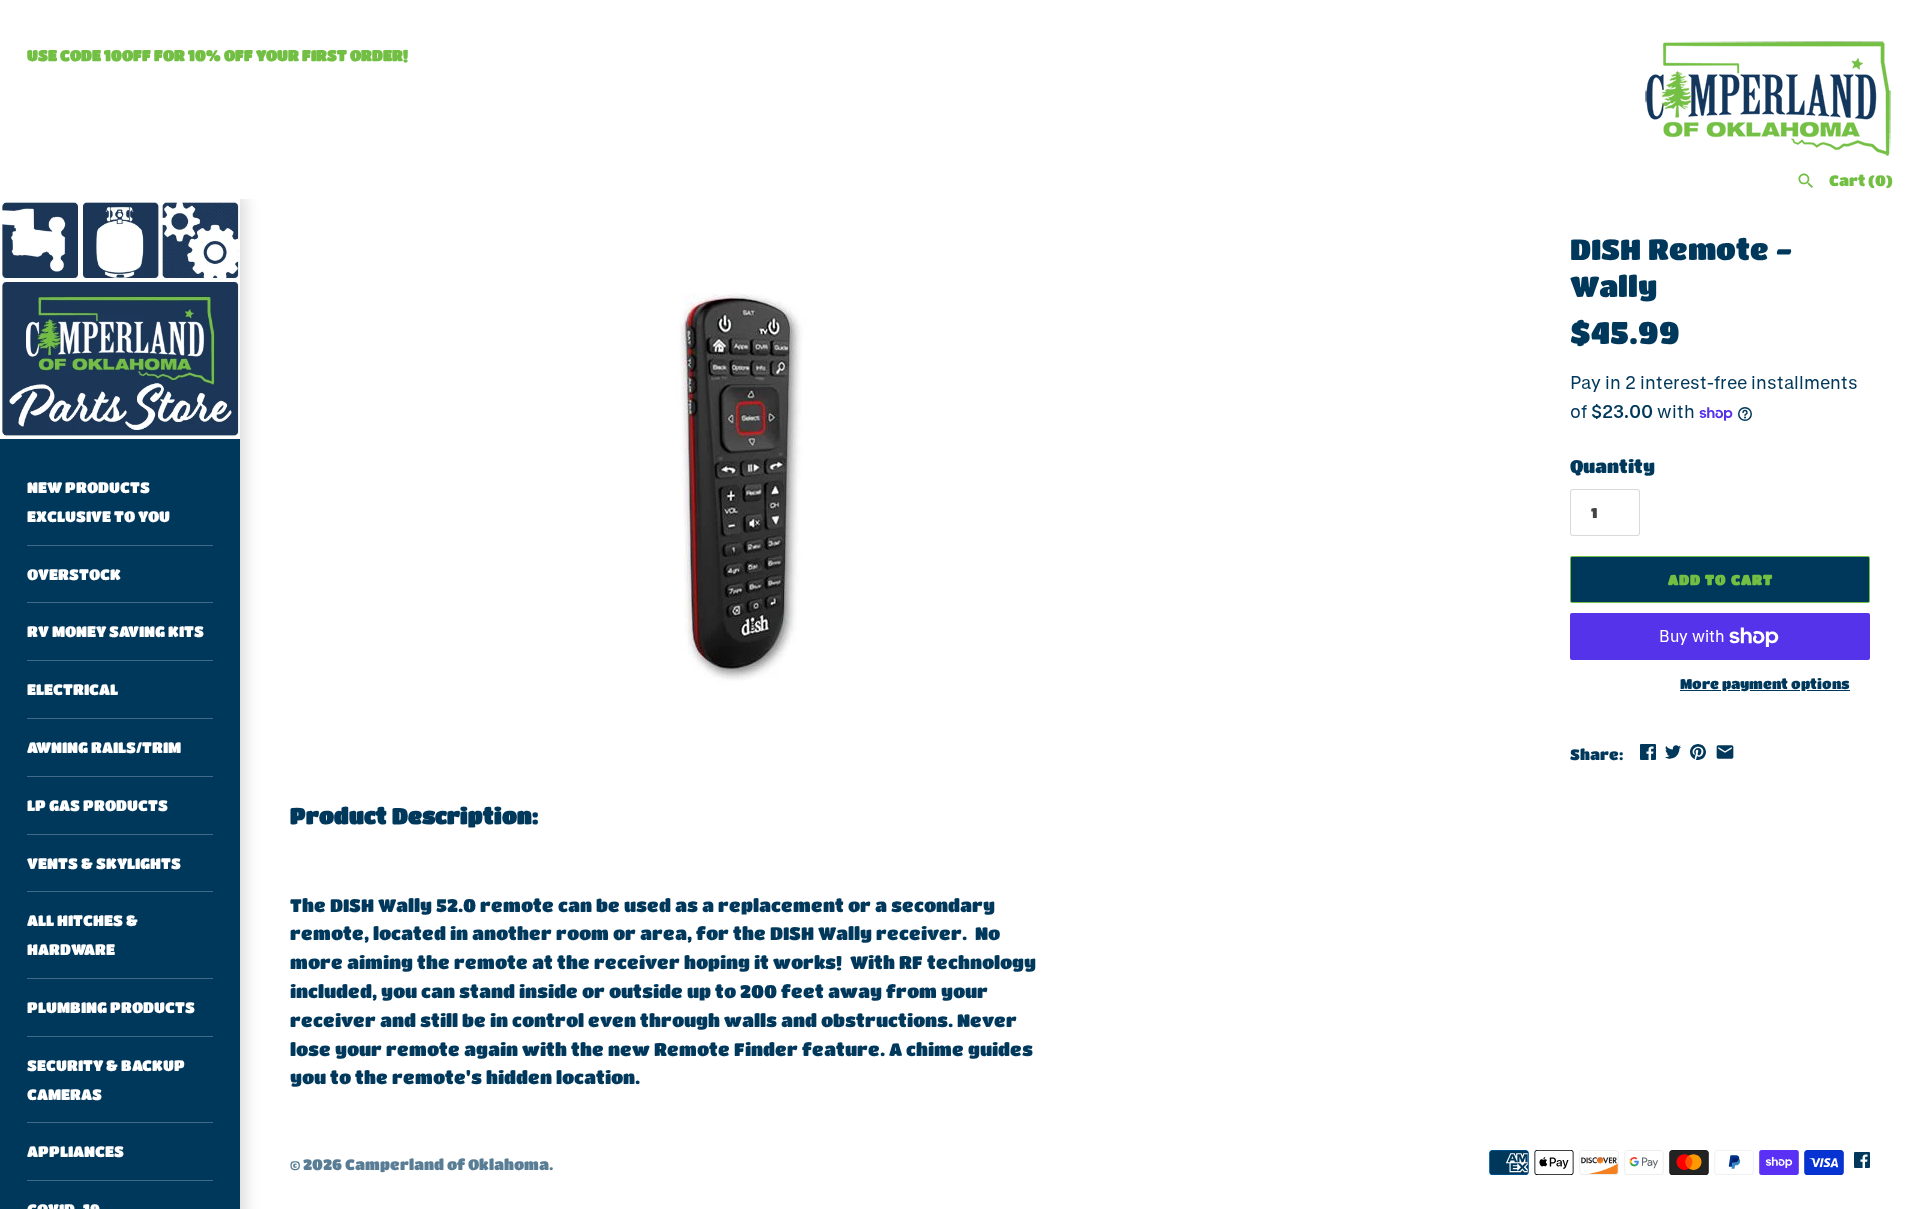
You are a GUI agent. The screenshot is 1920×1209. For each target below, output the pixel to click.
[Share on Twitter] (1673, 752)
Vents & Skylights (104, 863)
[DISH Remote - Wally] (757, 480)
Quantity (1612, 466)
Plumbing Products (111, 1007)
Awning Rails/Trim (104, 747)
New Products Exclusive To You (98, 501)
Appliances (75, 1151)
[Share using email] (1725, 752)
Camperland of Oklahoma (447, 1164)
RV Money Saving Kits (115, 631)
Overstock (74, 574)
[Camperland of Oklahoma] (120, 319)
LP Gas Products (97, 805)
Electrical (72, 689)
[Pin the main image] (1698, 752)
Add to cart (1720, 579)
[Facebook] (1862, 1165)
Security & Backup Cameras (106, 1079)
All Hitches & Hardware (82, 934)
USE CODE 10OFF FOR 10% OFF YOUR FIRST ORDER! (217, 55)
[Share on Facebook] (1648, 752)
